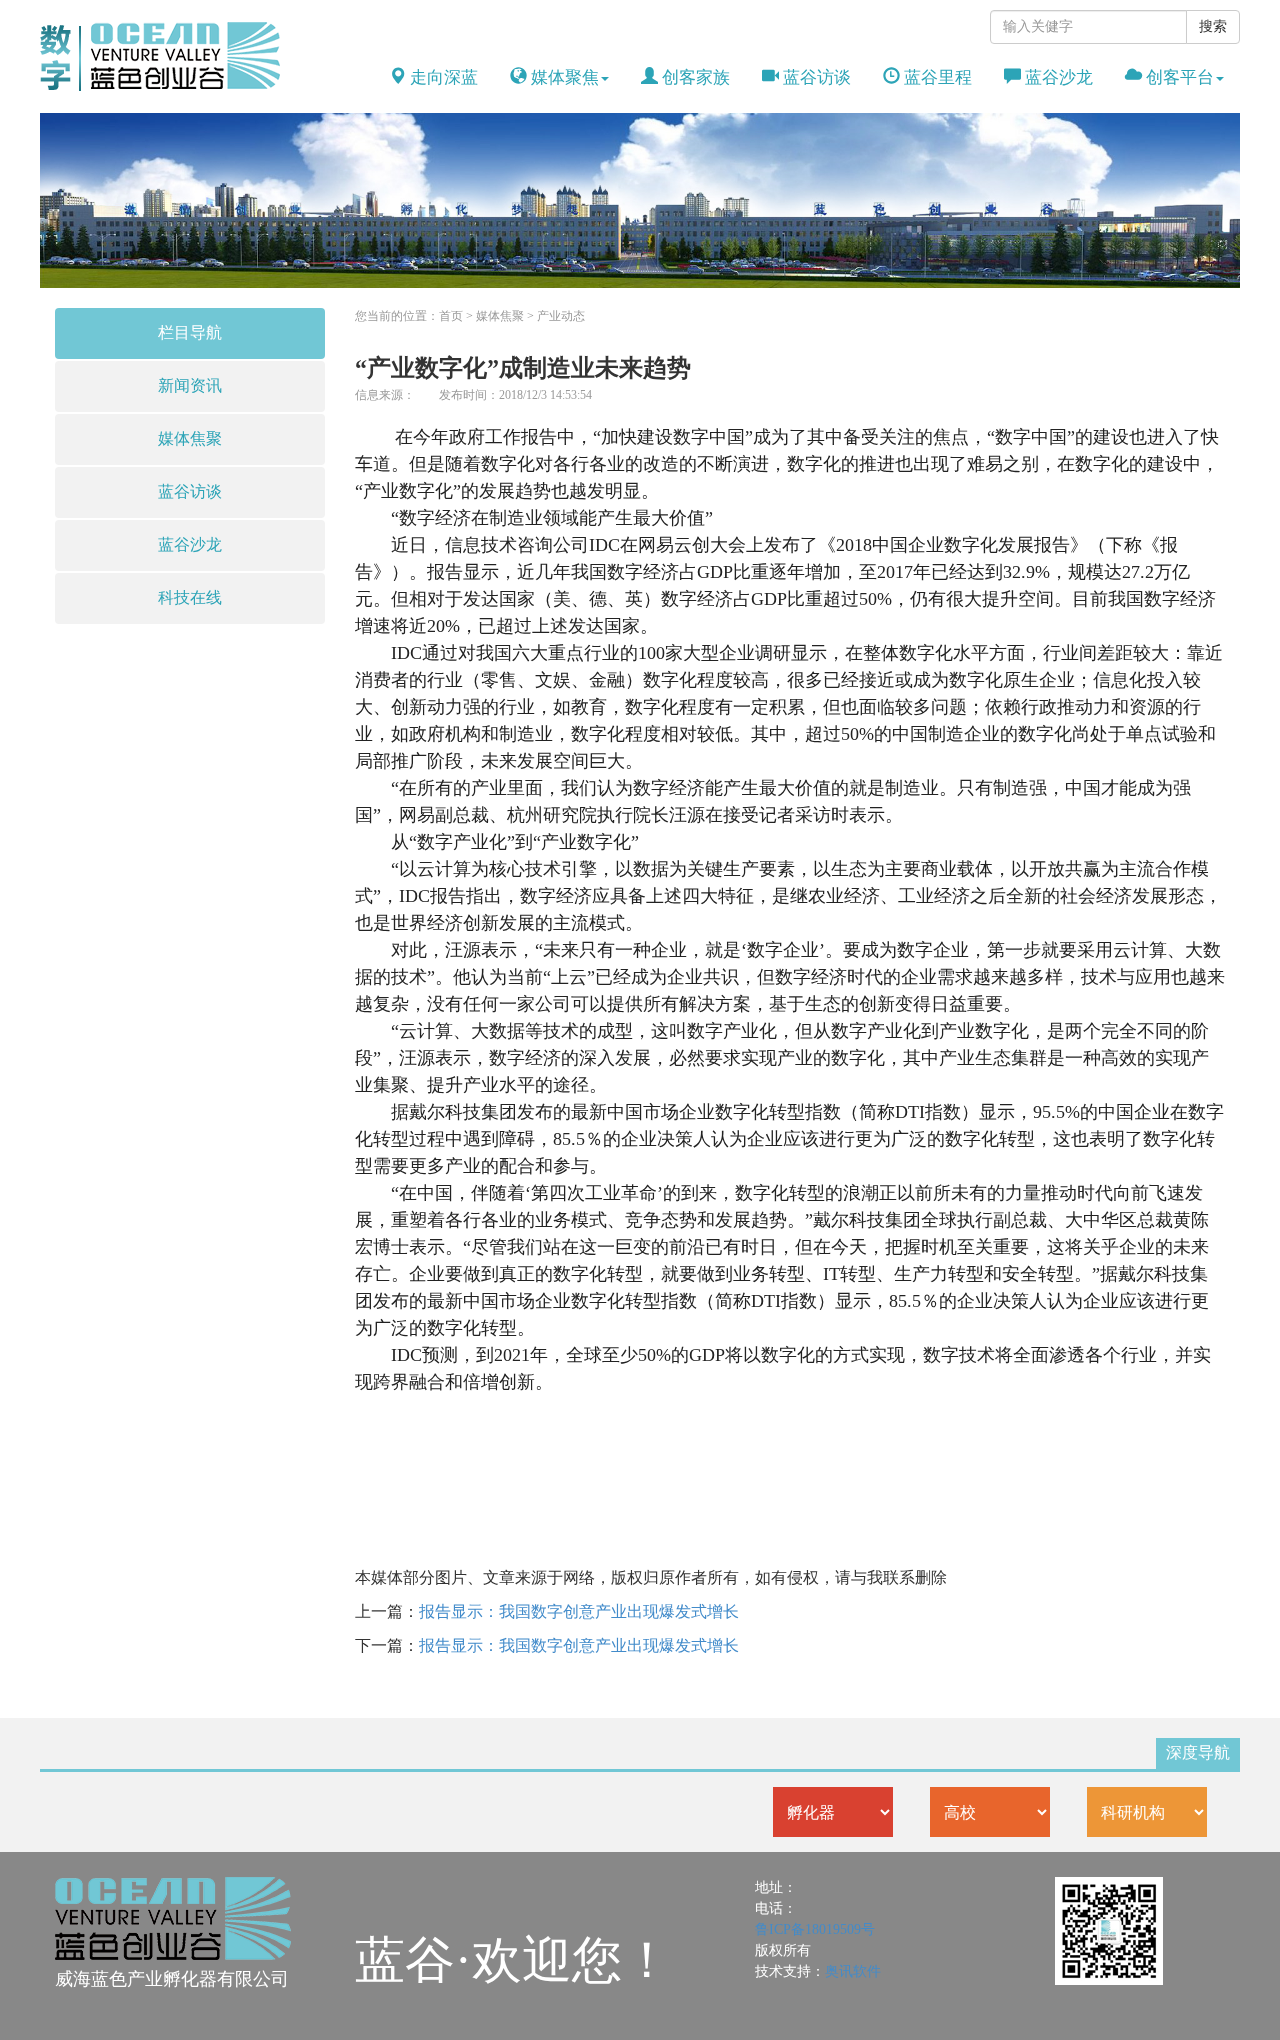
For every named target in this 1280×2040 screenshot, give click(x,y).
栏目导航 (190, 332)
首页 (451, 316)
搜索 (1213, 26)
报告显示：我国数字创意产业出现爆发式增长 (579, 1611)
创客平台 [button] (1178, 77)
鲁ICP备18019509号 (815, 1929)
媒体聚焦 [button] (563, 77)
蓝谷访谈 (815, 77)
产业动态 (561, 316)
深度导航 (1198, 1752)
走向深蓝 (442, 77)
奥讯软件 (853, 1971)
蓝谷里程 (936, 77)
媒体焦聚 (190, 438)
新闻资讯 (190, 385)
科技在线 (190, 597)
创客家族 (694, 77)
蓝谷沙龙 (1057, 77)
